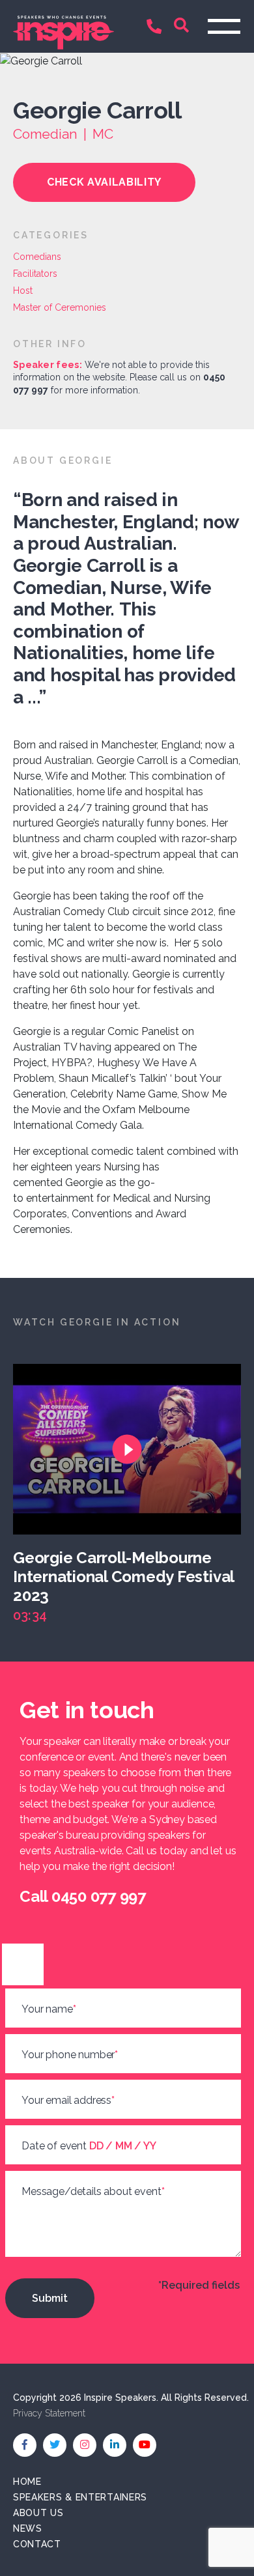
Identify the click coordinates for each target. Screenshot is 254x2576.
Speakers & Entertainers (80, 2497)
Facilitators (35, 274)
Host (23, 290)
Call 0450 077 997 (157, 28)
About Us (38, 2513)
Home (27, 2482)
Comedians (37, 257)
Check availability (104, 182)
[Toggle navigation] (224, 26)
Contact (37, 2544)
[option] (134, 1494)
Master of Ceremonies (60, 307)
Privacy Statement (49, 2413)
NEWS (28, 2528)
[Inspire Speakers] (63, 26)
